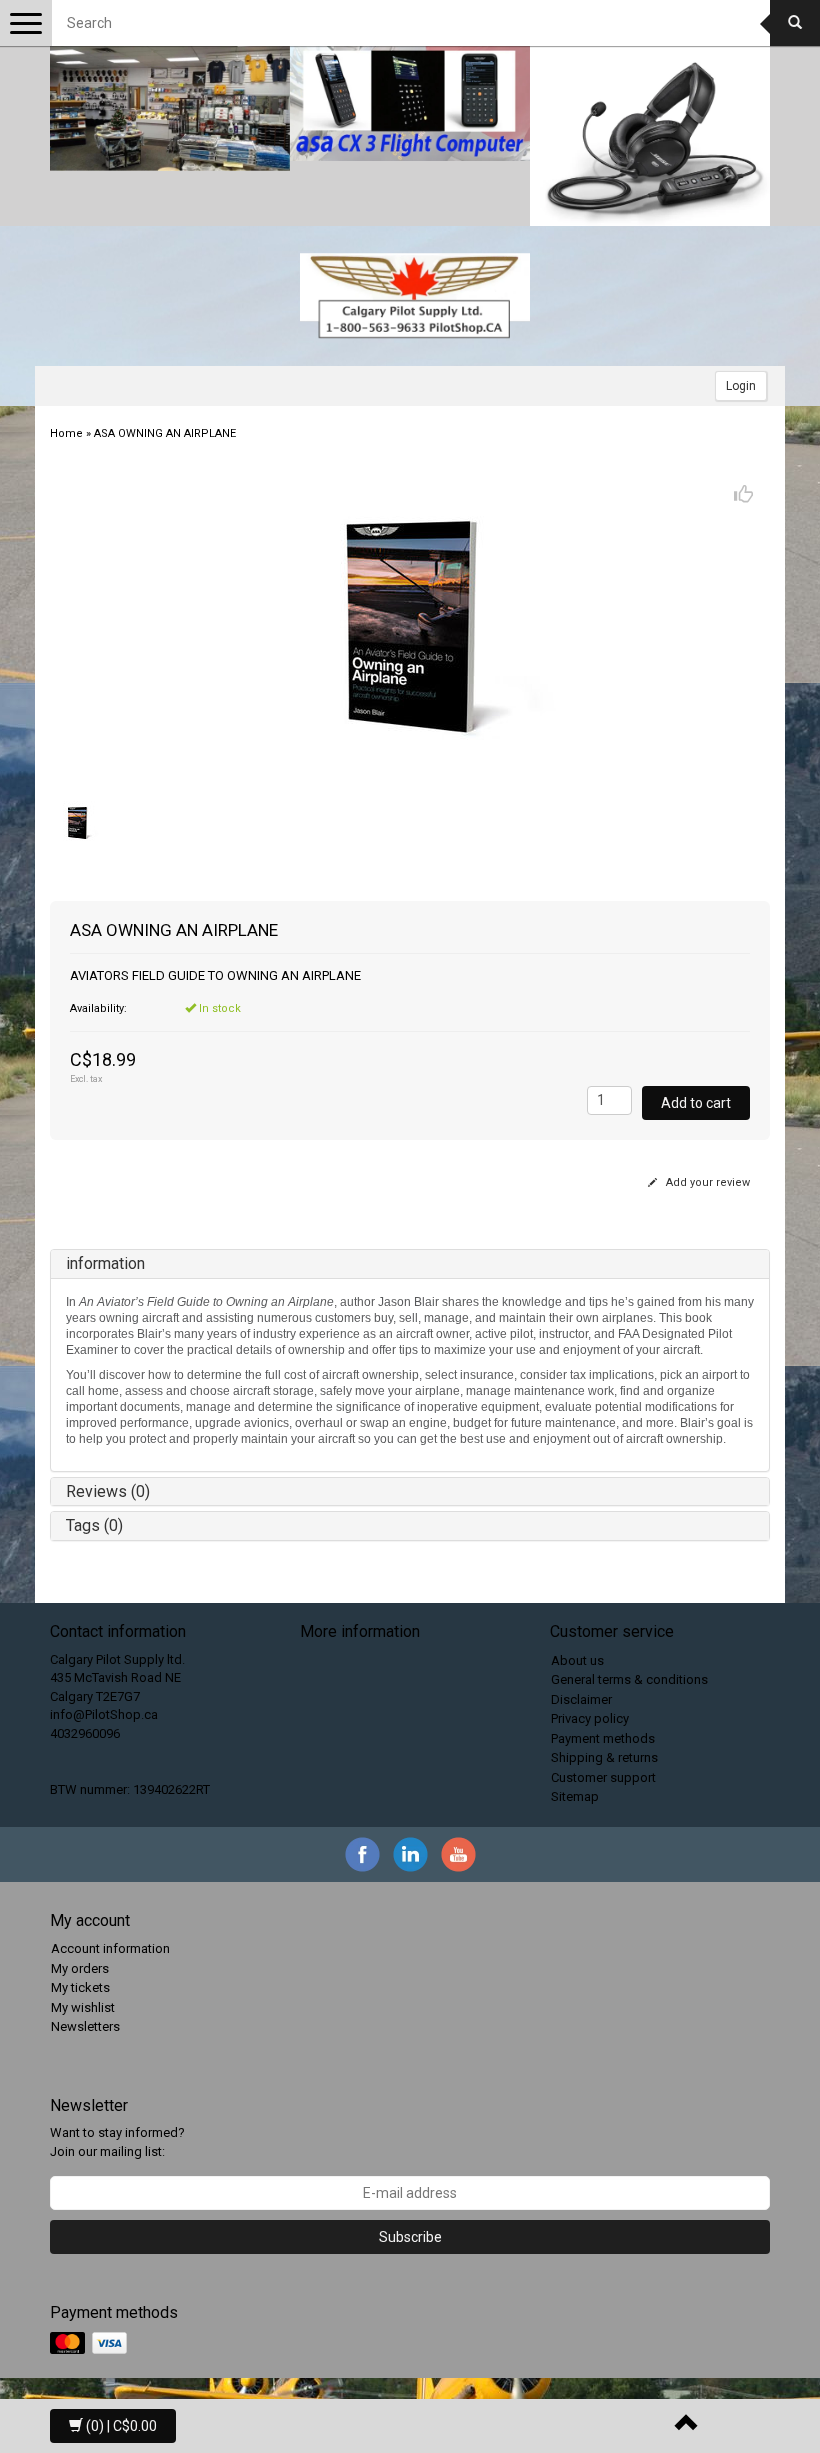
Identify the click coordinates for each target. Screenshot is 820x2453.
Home (66, 433)
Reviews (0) (108, 1491)
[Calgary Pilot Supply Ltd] (415, 296)
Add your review (706, 1182)
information (105, 1263)
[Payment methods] (90, 2343)
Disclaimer (581, 1699)
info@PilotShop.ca (104, 1714)
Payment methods (603, 1738)
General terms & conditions (629, 1679)
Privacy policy (590, 1718)
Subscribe (410, 2237)
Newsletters (85, 2026)
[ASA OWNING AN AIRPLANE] (410, 626)
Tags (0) (94, 1525)
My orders (80, 1968)
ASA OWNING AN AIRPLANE (165, 433)
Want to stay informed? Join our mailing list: (117, 2142)
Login (741, 386)
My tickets (80, 1987)
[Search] (795, 23)
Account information (110, 1948)
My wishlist (83, 2007)
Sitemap (575, 1796)
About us (577, 1660)
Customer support (603, 1777)
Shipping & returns (604, 1757)
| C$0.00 (121, 2426)
